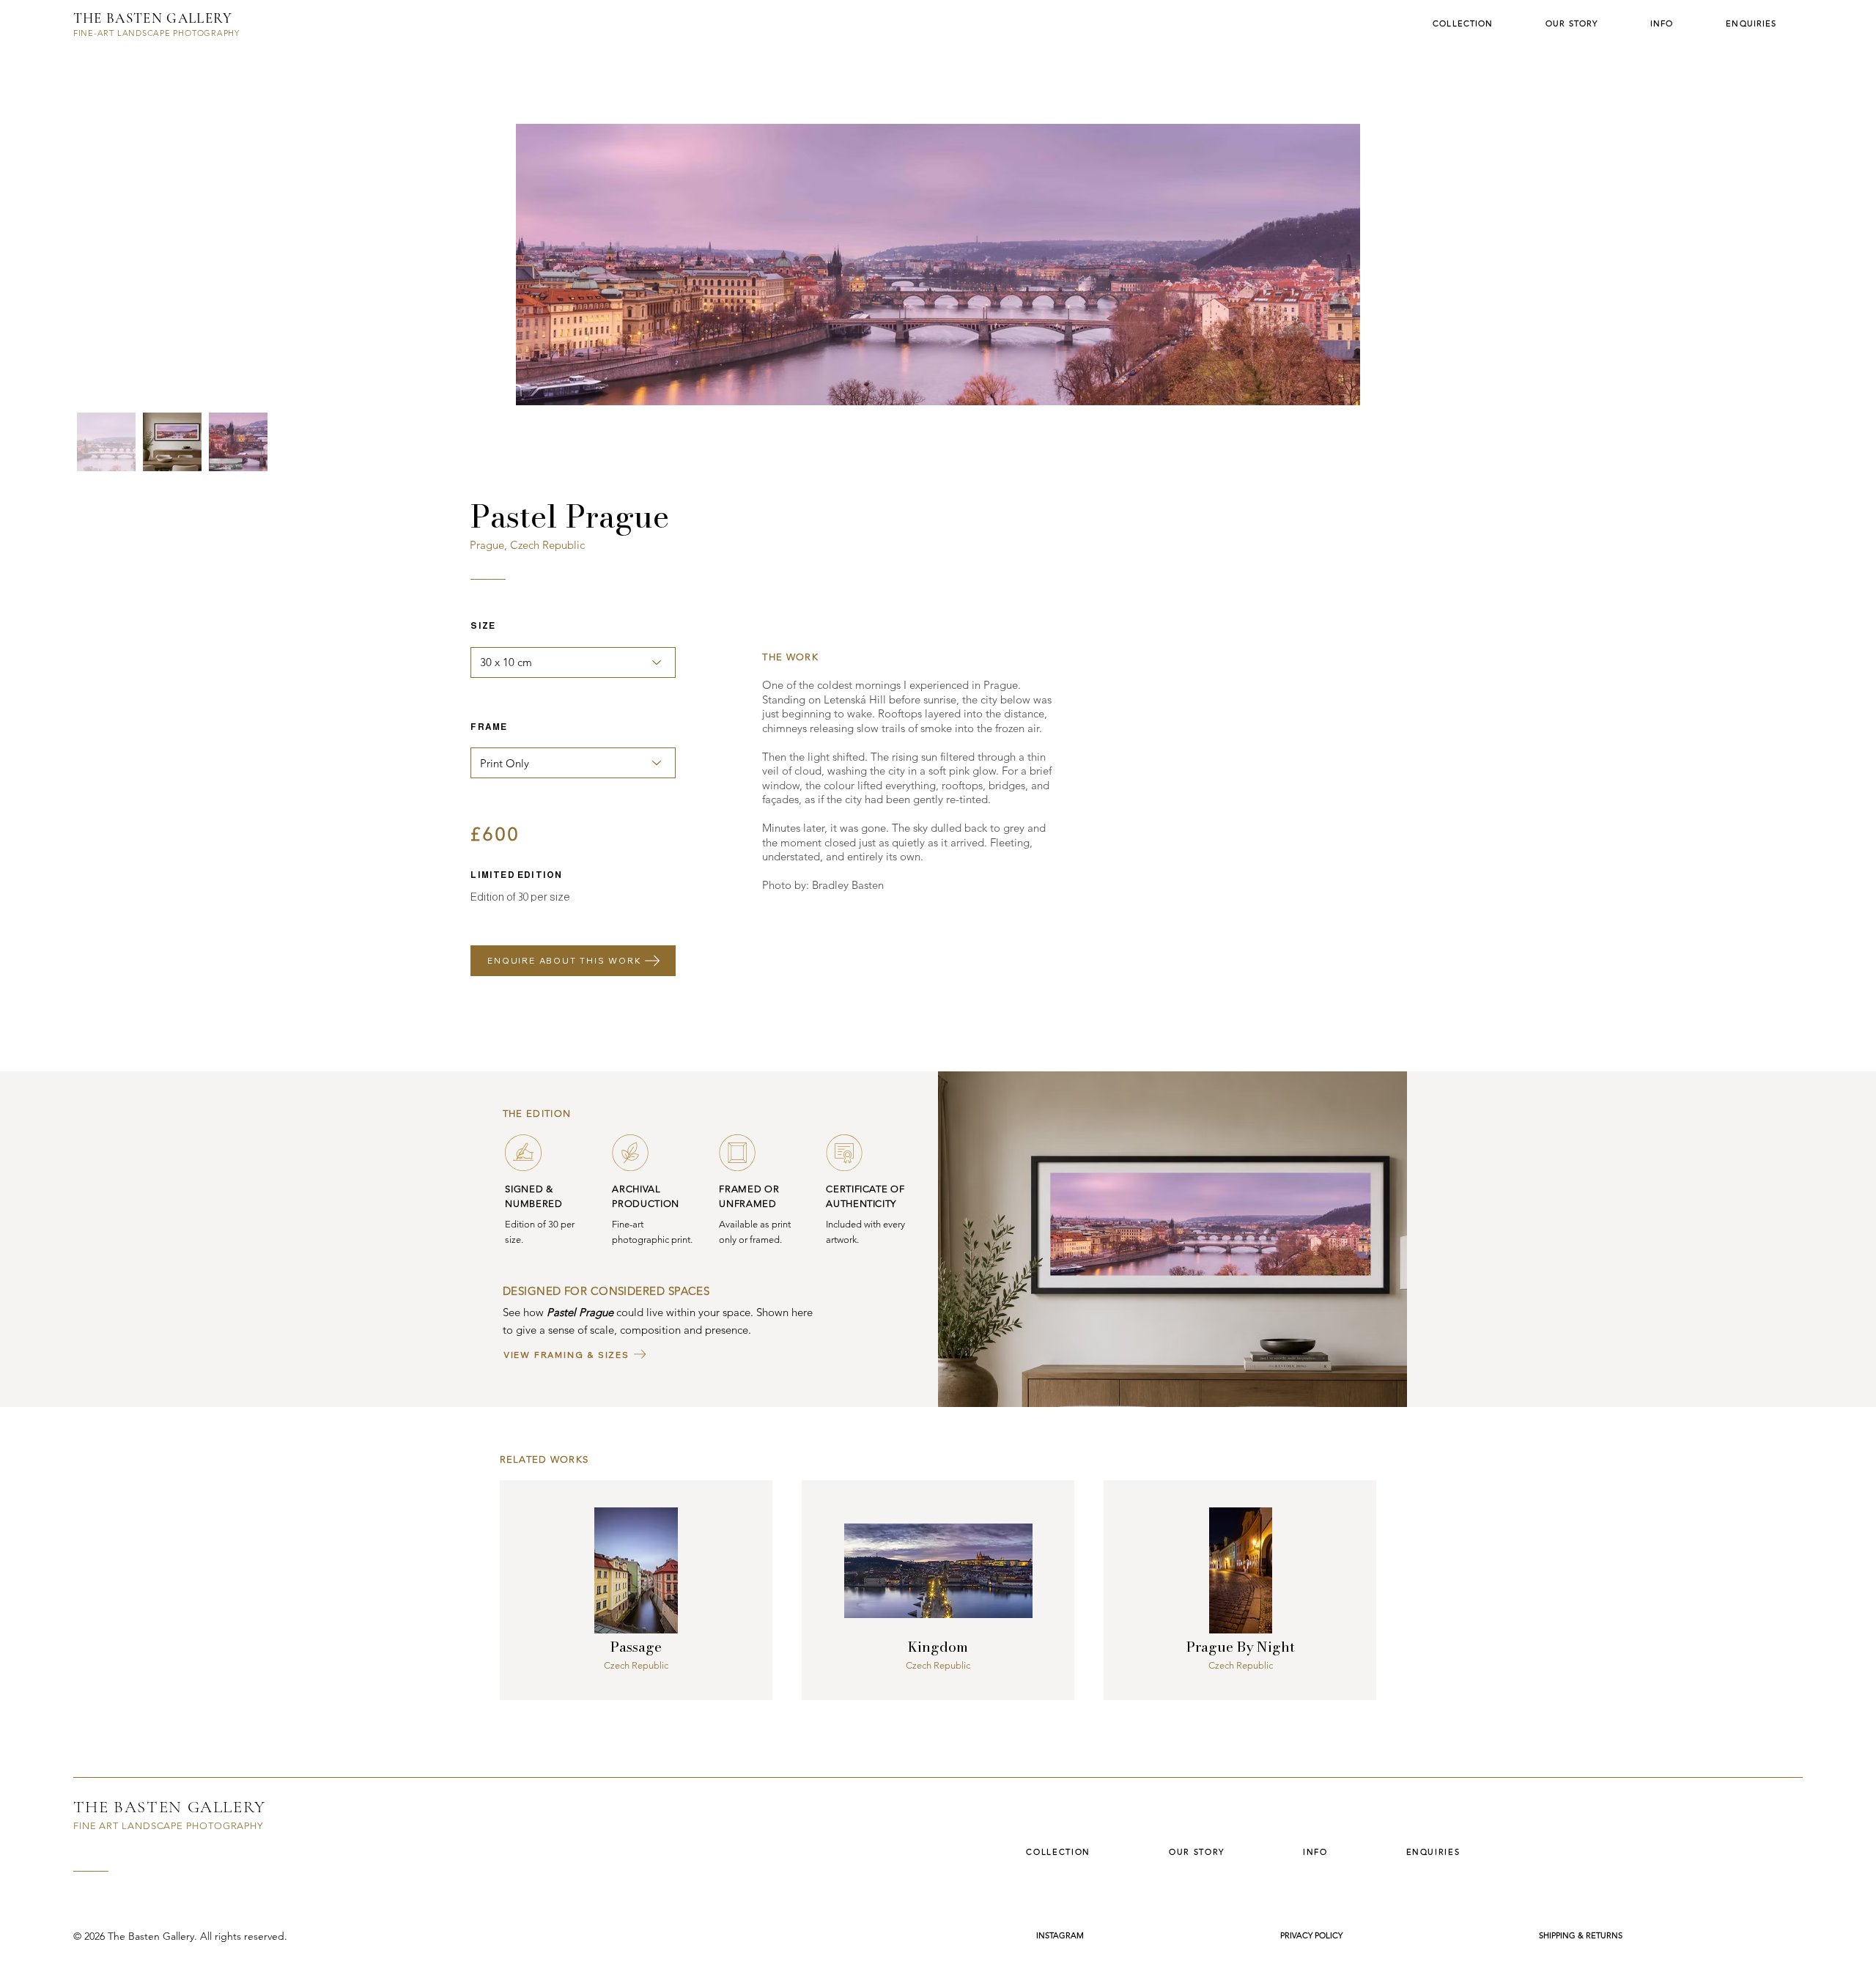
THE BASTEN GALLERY (153, 18)
